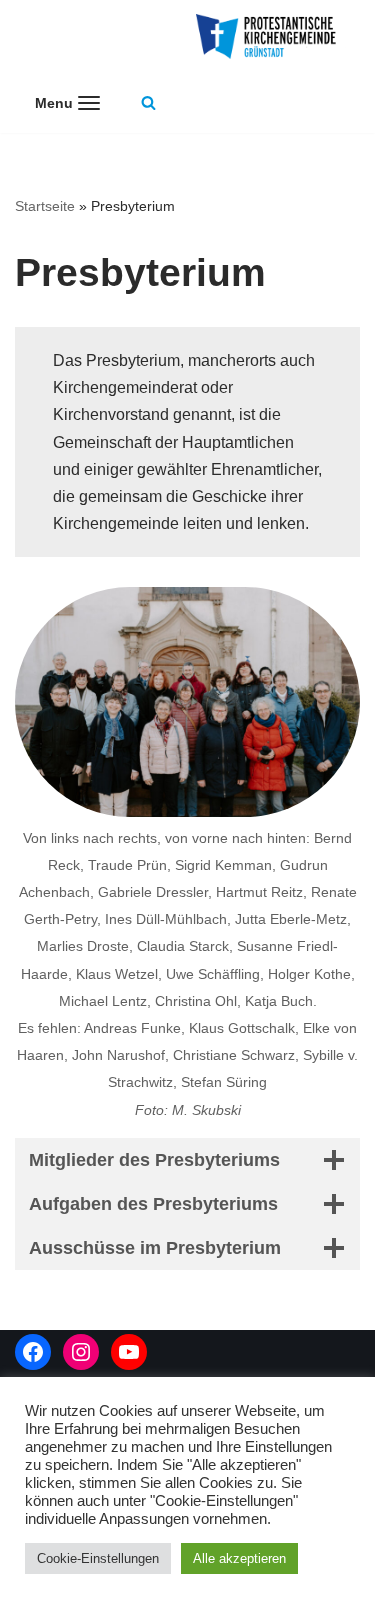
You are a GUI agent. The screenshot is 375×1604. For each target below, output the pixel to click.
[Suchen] (148, 102)
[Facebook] (33, 1352)
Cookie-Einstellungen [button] (98, 1558)
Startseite (45, 206)
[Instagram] (81, 1352)
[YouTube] (129, 1352)
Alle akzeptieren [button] (239, 1558)
